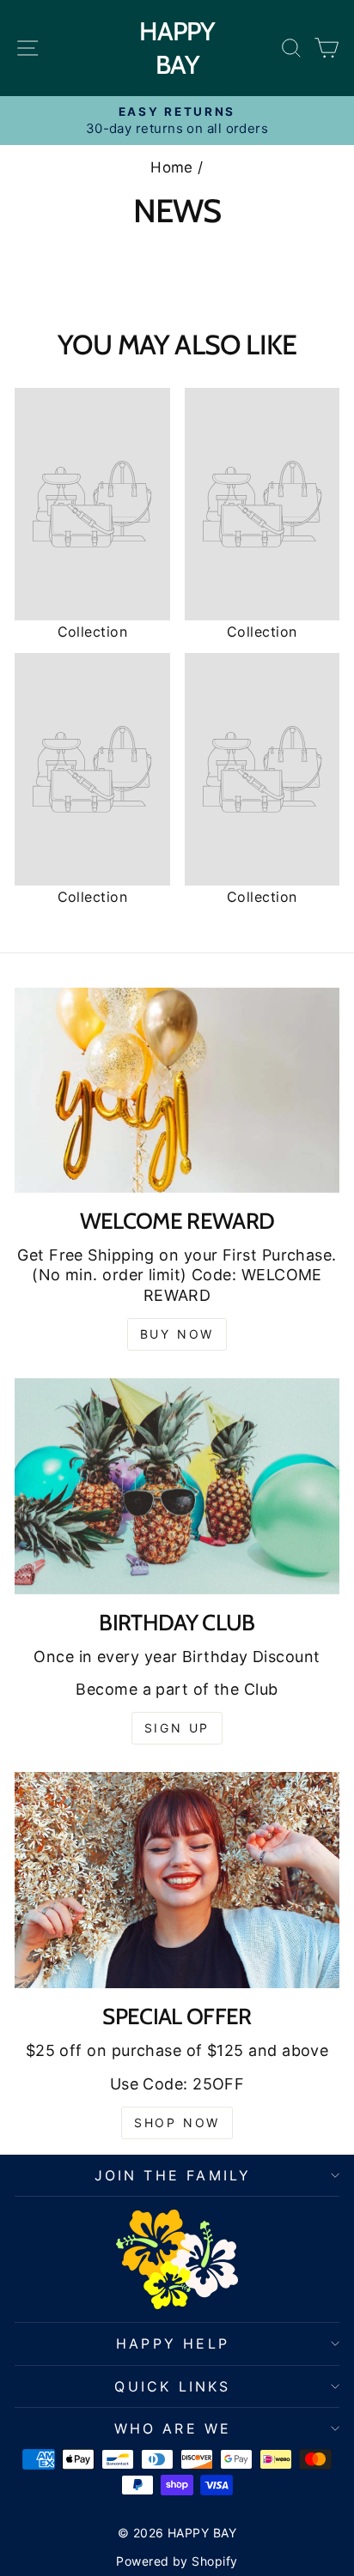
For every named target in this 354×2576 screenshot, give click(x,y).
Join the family (173, 2175)
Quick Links (172, 2386)
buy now (177, 1334)
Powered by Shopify (177, 2561)
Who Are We (173, 2428)
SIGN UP (177, 1728)
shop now (177, 2122)
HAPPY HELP (173, 2343)
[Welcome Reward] (177, 1090)
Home (172, 167)
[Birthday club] (177, 1486)
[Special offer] (177, 1880)
